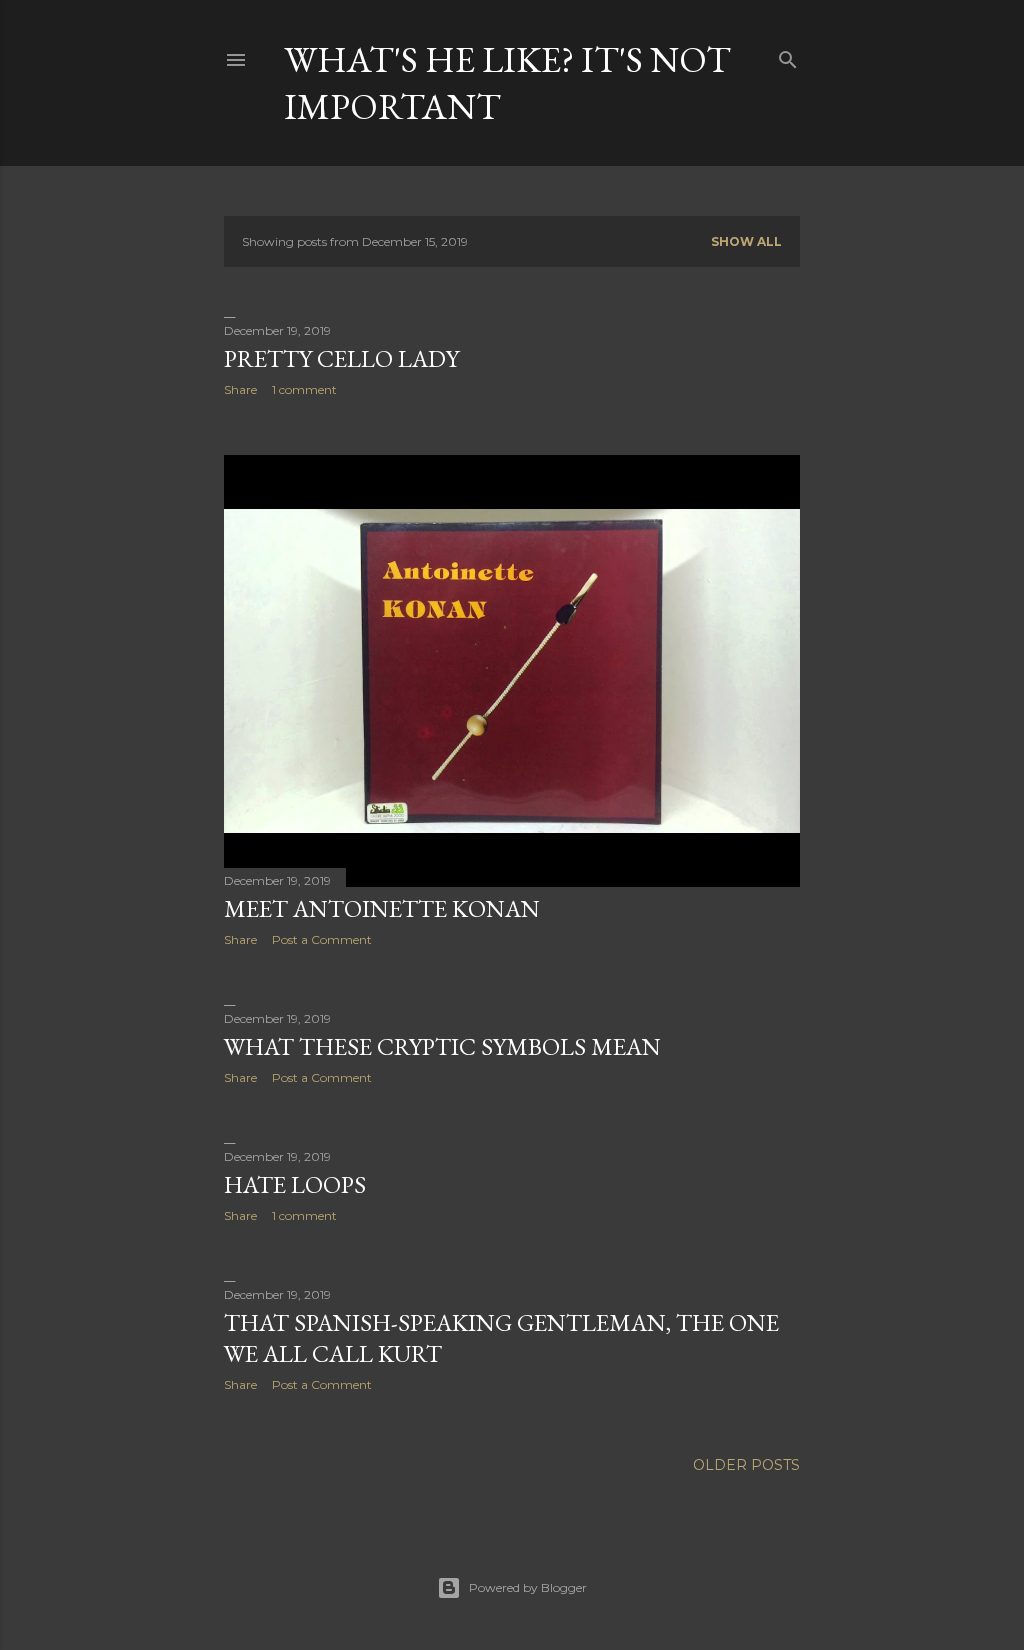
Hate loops (295, 1184)
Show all (746, 241)
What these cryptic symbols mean (442, 1046)
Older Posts (746, 1465)
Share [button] (240, 389)
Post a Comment (322, 939)
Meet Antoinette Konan (382, 908)
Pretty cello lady (341, 358)
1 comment (304, 389)
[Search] (788, 55)
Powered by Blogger (528, 1587)
